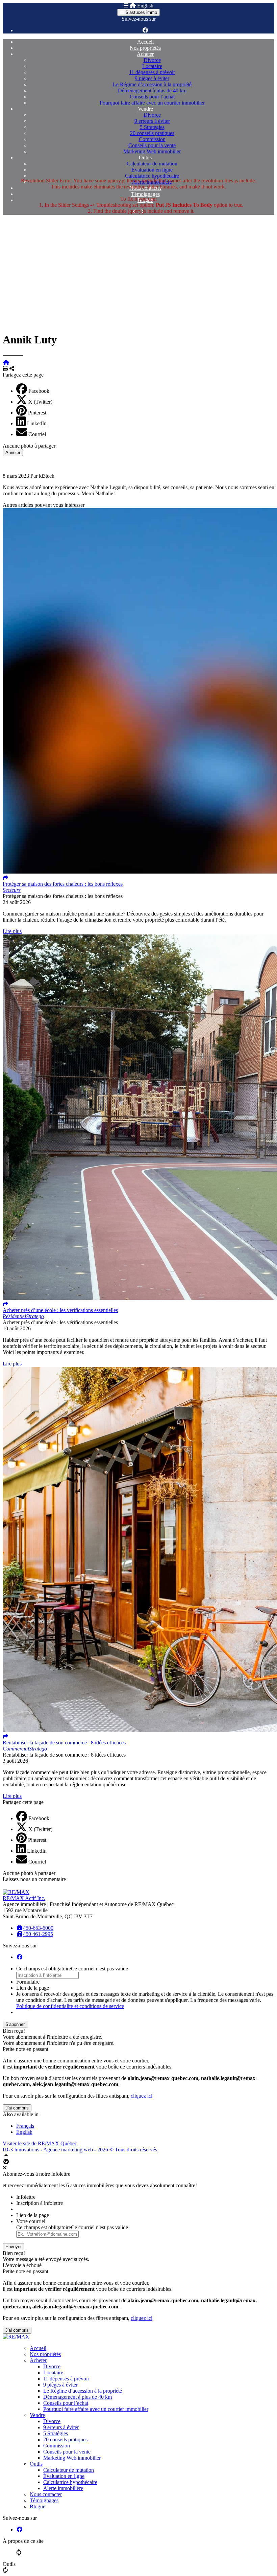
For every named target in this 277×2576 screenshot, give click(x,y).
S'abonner (15, 2024)
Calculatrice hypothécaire (152, 176)
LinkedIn (37, 423)
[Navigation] (126, 6)
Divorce (152, 60)
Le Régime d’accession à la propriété (152, 84)
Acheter (145, 54)
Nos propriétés (145, 48)
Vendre (145, 109)
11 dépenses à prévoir (152, 72)
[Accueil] (133, 6)
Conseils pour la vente (152, 145)
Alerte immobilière (63, 2488)
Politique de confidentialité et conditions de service (70, 2006)
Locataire (152, 66)
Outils (145, 157)
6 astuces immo (141, 12)
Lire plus (12, 931)
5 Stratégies (152, 127)
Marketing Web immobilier (152, 151)
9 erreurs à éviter (152, 121)
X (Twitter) (40, 402)
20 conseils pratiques (152, 133)
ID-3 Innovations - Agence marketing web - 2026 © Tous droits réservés (80, 2150)
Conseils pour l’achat (152, 97)
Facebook (39, 391)
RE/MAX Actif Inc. (24, 1898)
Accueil (145, 42)
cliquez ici (142, 2096)
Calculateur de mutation (152, 164)
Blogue (37, 2506)
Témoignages (145, 194)
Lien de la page (33, 1988)
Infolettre (26, 2197)
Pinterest (37, 413)
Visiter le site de (40, 2143)
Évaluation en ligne (152, 170)
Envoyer (14, 2247)
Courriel (37, 434)
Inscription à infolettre (40, 2203)
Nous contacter (46, 2494)
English (145, 6)
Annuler (13, 453)
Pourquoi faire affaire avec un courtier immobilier (152, 103)
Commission (152, 139)
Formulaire (28, 1982)
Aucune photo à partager (29, 446)
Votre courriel (31, 2221)
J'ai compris (17, 2108)
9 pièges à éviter (152, 78)
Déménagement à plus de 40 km (152, 91)
